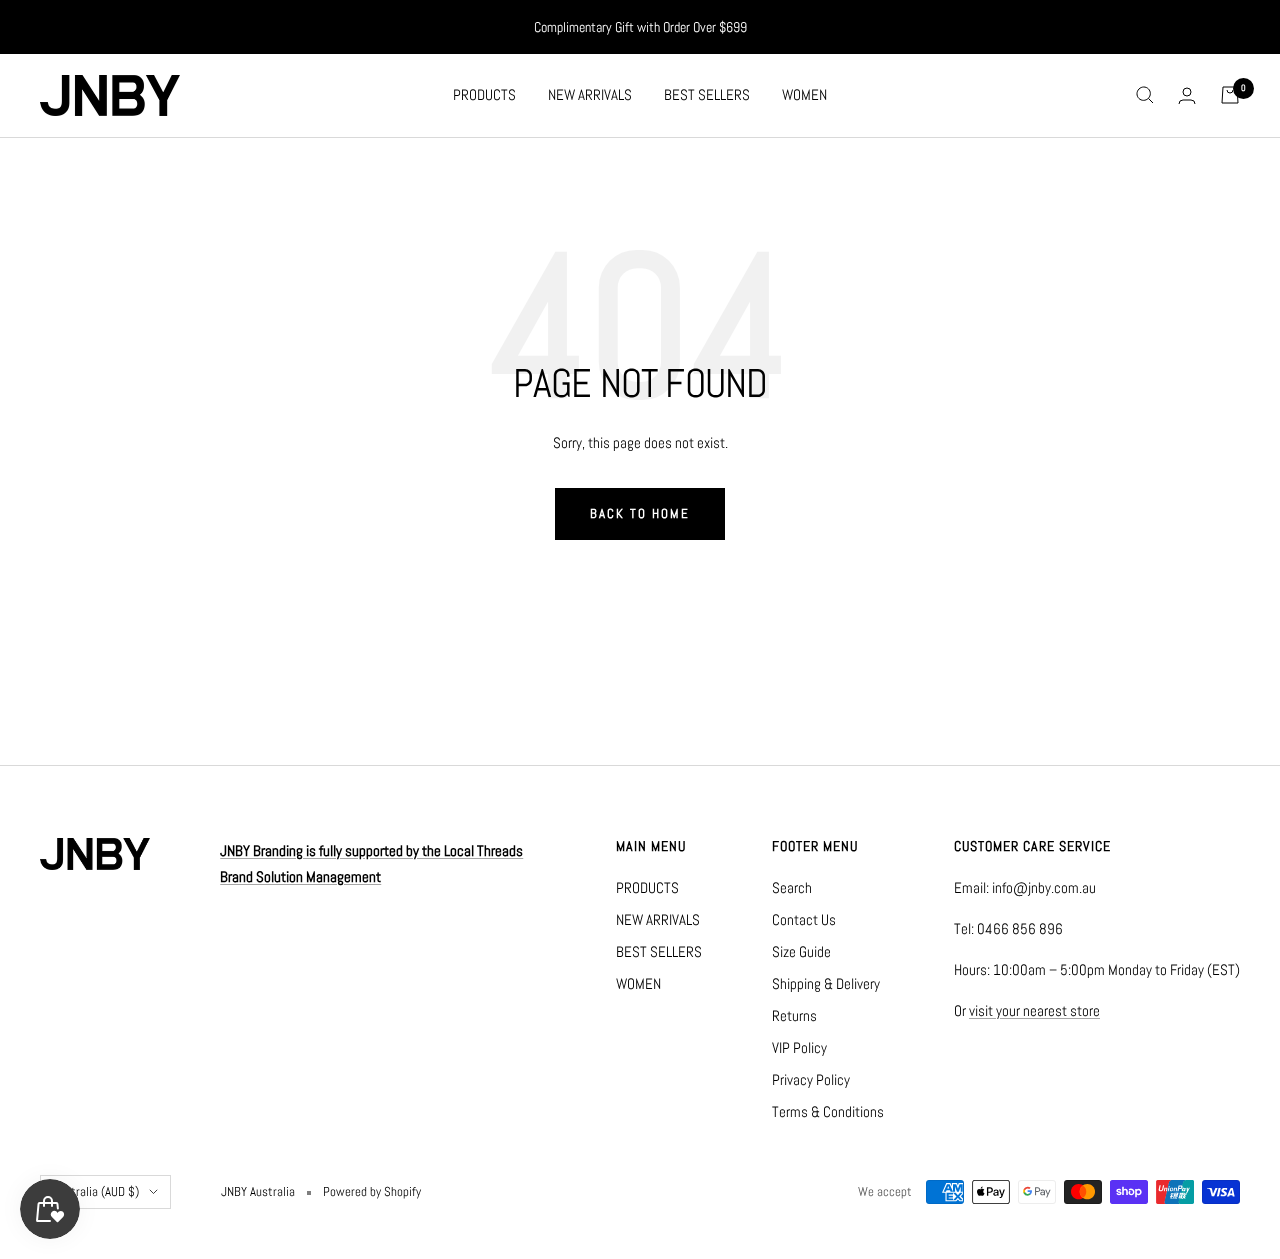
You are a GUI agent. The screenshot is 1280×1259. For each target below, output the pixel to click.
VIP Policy (799, 1047)
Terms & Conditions (828, 1111)
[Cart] (1230, 95)
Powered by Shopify (372, 1191)
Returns (794, 1015)
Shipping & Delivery (826, 983)
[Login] (1187, 95)
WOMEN (804, 94)
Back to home (640, 513)
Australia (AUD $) (96, 1191)
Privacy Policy (811, 1079)
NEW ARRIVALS (590, 94)
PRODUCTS (484, 94)
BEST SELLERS (707, 94)
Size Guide (801, 951)
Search (792, 887)
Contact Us (804, 919)
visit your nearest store (1034, 1010)
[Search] (1145, 95)
